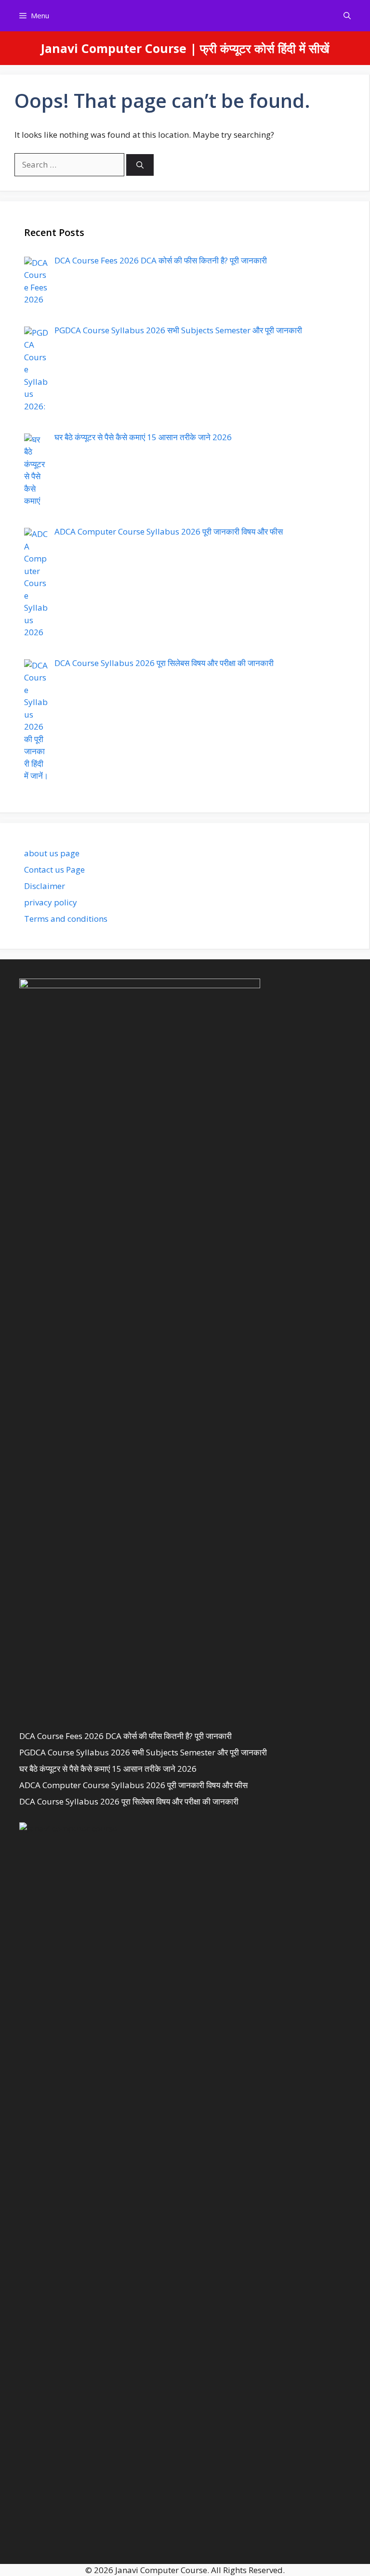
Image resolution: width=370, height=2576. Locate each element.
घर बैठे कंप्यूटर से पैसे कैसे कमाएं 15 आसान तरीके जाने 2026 (108, 1769)
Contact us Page (54, 870)
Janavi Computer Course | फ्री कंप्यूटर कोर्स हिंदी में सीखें (185, 48)
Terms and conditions (66, 919)
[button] (347, 16)
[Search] (140, 165)
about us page (52, 853)
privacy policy (51, 902)
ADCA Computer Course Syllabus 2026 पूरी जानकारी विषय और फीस (133, 1785)
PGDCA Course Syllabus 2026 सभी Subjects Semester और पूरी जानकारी (143, 1752)
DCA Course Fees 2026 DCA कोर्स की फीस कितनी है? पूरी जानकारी (126, 1736)
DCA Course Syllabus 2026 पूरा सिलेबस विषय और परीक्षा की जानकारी (129, 1801)
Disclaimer (45, 886)
